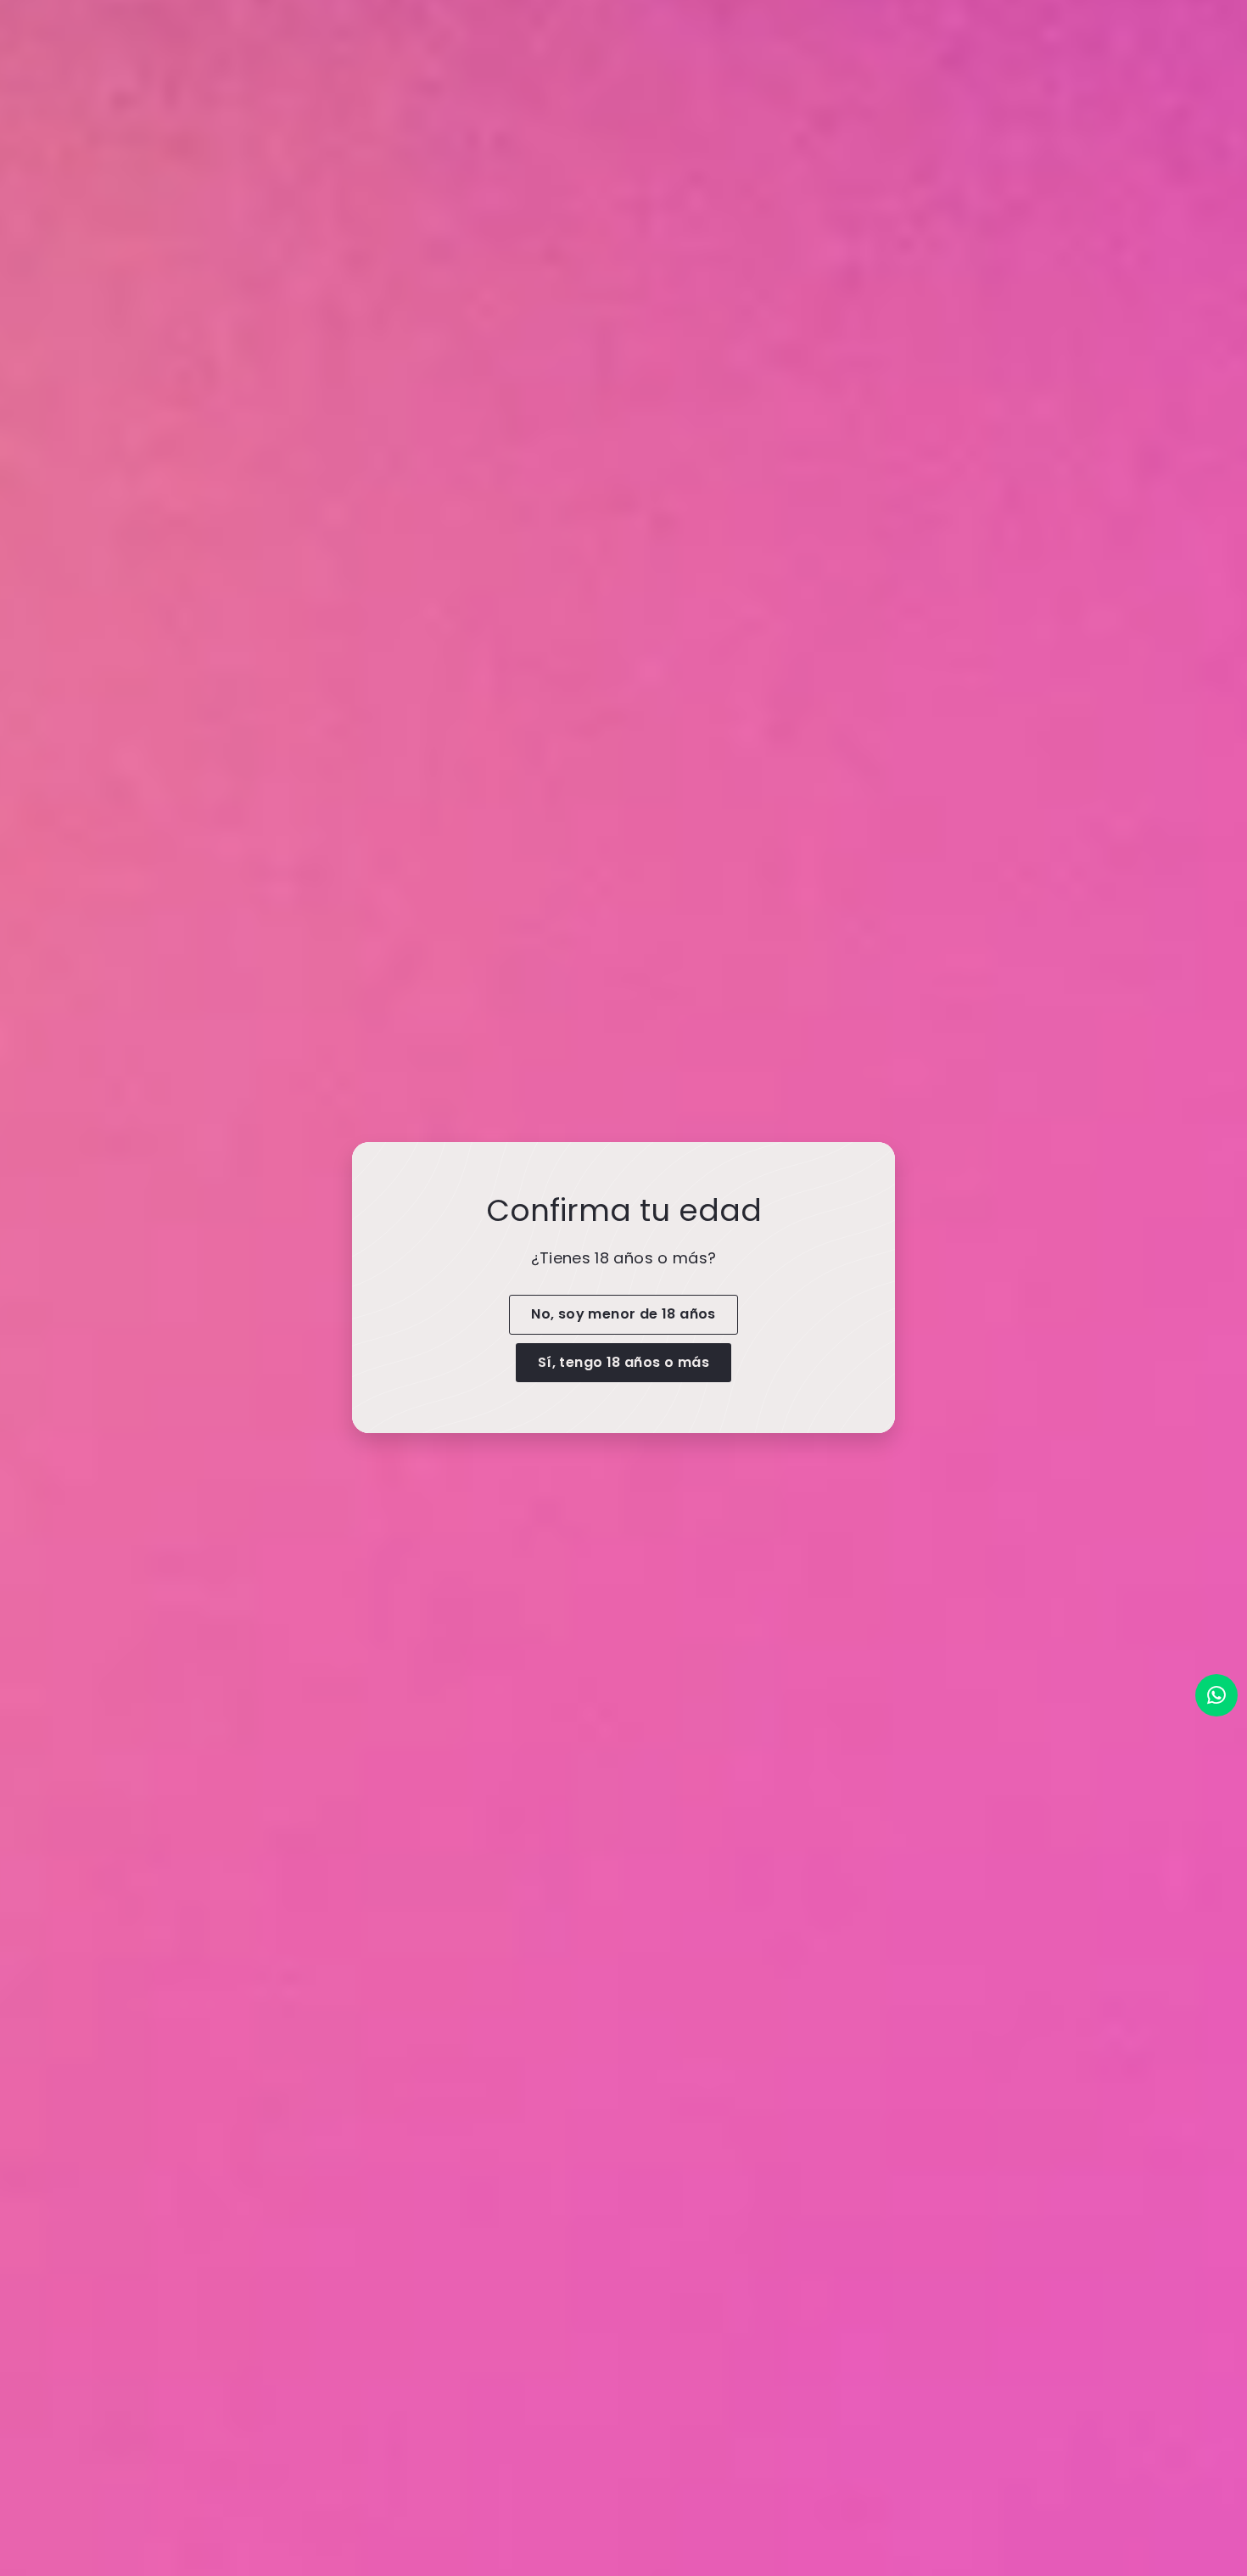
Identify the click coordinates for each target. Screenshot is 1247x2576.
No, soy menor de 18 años (623, 1314)
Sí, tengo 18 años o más (623, 1362)
